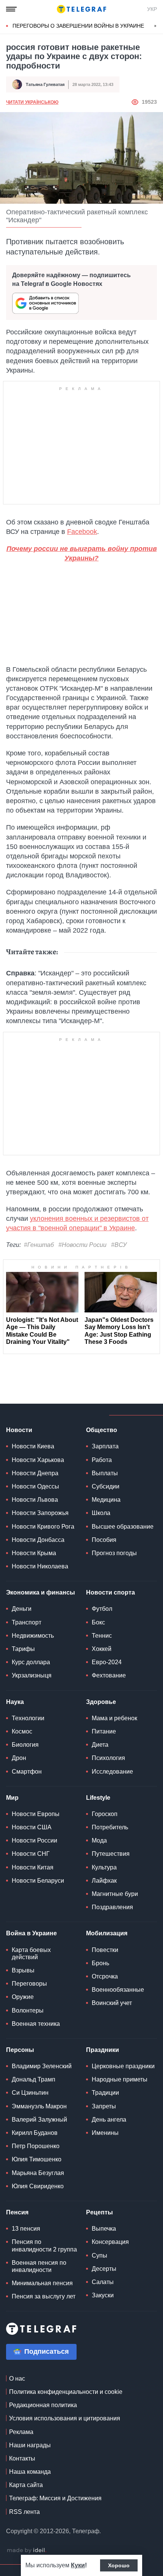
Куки (78, 2565)
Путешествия (111, 1854)
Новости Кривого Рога (43, 1527)
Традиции (105, 2093)
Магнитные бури (115, 1894)
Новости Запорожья (40, 1513)
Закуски (103, 2295)
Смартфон (27, 1772)
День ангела (109, 2120)
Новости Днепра (35, 1473)
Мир (12, 1798)
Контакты (22, 2458)
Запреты (104, 2106)
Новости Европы (36, 1814)
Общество (102, 1430)
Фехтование (109, 1675)
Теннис (102, 1636)
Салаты (103, 2282)
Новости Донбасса (38, 1540)
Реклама (21, 2432)
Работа (102, 1460)
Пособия (104, 1540)
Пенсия (17, 2212)
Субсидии (106, 1486)
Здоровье (101, 1702)
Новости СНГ (31, 1854)
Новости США (32, 1827)
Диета (100, 1745)
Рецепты (100, 2212)
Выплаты (105, 1473)
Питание (104, 1731)
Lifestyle (98, 1798)
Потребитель (110, 1827)
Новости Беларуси (38, 1881)
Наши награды (30, 2445)
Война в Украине (31, 1933)
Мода (99, 1840)
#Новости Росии (82, 1245)
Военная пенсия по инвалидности (39, 2266)
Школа (101, 1513)
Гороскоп (105, 1814)
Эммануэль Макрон (39, 2106)
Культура (104, 1867)
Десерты (104, 2269)
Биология (25, 1745)
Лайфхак (104, 1881)
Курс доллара (31, 1662)
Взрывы (23, 1970)
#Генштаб (39, 1245)
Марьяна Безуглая (38, 2173)
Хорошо (119, 2565)
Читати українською (32, 102)
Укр (152, 9)
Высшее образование (123, 1527)
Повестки (105, 1950)
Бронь (100, 1963)
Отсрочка (105, 1976)
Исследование (112, 1772)
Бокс (98, 1622)
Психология (108, 1758)
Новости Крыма (34, 1553)
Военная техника (36, 2024)
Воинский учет (112, 2003)
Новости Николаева (40, 1566)
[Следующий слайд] (155, 26)
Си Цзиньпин (30, 2093)
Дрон (19, 1758)
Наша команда (30, 2472)
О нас (17, 2379)
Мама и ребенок (114, 1718)
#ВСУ (119, 1245)
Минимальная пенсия (42, 2283)
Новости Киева (33, 1446)
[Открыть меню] (11, 9)
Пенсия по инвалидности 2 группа (44, 2245)
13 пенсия (26, 2229)
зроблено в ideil (27, 2551)
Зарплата (105, 1446)
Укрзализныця (32, 1675)
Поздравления (112, 1907)
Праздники (103, 2050)
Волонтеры (28, 2010)
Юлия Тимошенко (37, 2159)
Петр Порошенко (36, 2146)
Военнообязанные (118, 1990)
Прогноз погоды (114, 1553)
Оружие (23, 1997)
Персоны (20, 2050)
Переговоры (29, 1984)
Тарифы (23, 1649)
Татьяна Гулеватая (45, 84)
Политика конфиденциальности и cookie (66, 2392)
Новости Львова (35, 1500)
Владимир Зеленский (42, 2066)
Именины (105, 2133)
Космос (22, 1731)
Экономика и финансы (41, 1592)
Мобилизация (107, 1933)
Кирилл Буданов (35, 2133)
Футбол (102, 1609)
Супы (100, 2255)
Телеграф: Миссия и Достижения (55, 2498)
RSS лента (24, 2512)
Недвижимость (33, 1636)
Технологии (28, 1718)
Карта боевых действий (31, 1953)
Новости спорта (110, 1592)
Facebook (82, 532)
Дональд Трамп (34, 2079)
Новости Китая (33, 1867)
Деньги (22, 1609)
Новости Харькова (38, 1460)
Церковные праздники (123, 2066)
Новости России (34, 1840)
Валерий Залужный (39, 2120)
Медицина (106, 1500)
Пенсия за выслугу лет (44, 2296)
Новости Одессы (35, 1486)
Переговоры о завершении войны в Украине (78, 26)
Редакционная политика (43, 2405)
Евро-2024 (107, 1662)
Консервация (110, 2242)
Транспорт (27, 1622)
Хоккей (102, 1649)
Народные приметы (120, 2079)
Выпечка (104, 2229)
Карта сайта (26, 2485)
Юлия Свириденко (38, 2186)
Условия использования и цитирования (65, 2418)
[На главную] (81, 9)
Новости (19, 1430)
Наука (15, 1702)
